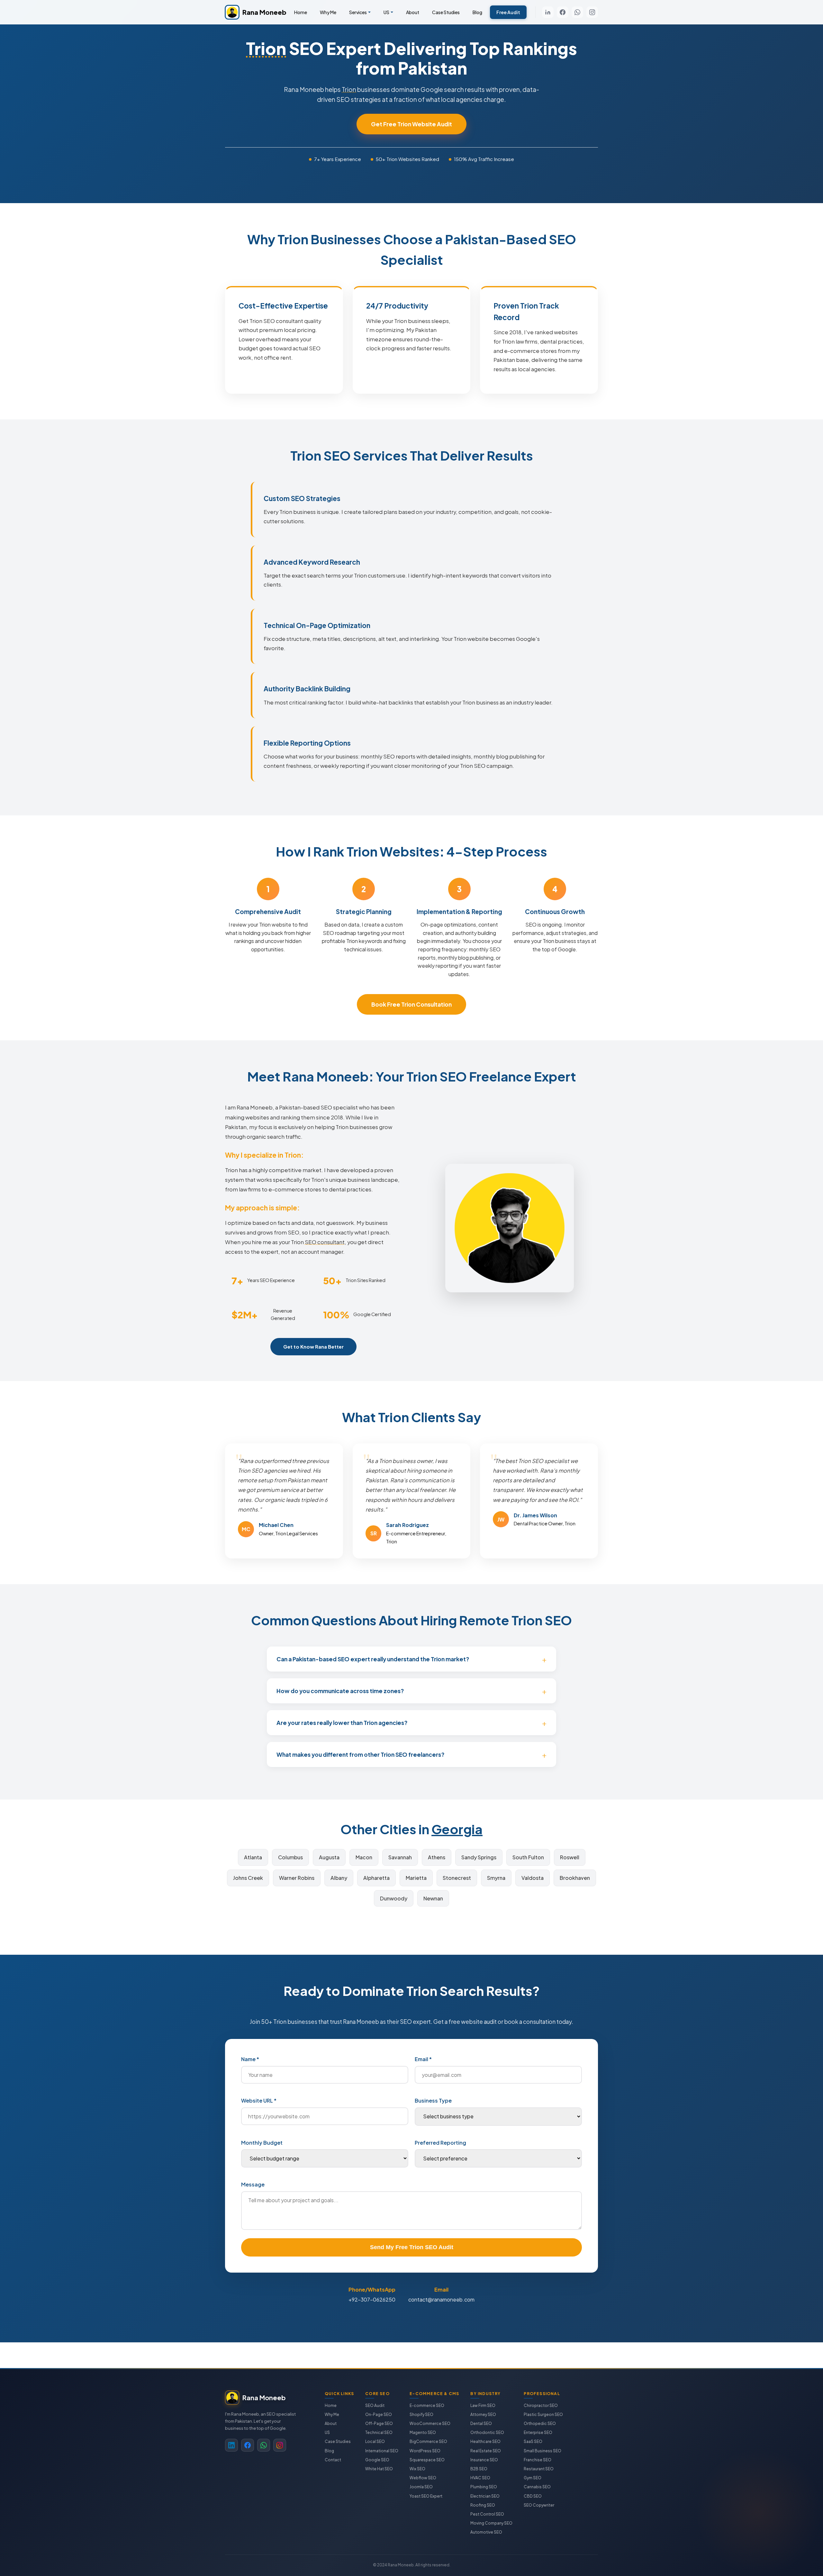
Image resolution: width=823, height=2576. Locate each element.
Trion (266, 48)
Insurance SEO (484, 2460)
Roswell (570, 1857)
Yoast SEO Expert (426, 2496)
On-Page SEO (379, 2414)
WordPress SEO (425, 2451)
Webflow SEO (423, 2478)
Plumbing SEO (484, 2487)
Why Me (328, 12)
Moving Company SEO (491, 2523)
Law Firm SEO (483, 2405)
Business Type (433, 2100)
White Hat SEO (379, 2469)
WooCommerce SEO (430, 2423)
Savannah (400, 1857)
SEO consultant (325, 1242)
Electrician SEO (485, 2496)
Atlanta (253, 1857)
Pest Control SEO (487, 2514)
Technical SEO (379, 2432)
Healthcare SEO (485, 2441)
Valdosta (533, 1878)
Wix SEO (417, 2469)
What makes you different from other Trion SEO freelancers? (360, 1755)
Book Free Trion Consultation (411, 1004)
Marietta (416, 1878)
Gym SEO (533, 2478)
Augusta (329, 1857)
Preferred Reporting (440, 2143)
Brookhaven (575, 1878)
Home (301, 12)
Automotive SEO (486, 2532)
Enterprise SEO (538, 2432)
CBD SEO (533, 2496)
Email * (423, 2059)
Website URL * (259, 2100)
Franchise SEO (538, 2460)
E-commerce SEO (427, 2405)
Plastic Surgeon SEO (543, 2414)
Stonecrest (457, 1878)
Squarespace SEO (427, 2460)
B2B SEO (479, 2469)
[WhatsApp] (577, 12)
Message (253, 2184)
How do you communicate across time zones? (340, 1691)
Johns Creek (248, 1878)
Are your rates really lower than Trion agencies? (342, 1723)
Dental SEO (481, 2423)
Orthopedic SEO (540, 2423)
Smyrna (496, 1878)
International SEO (382, 2451)
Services (358, 12)
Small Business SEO (543, 2451)
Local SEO (375, 2441)
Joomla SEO (421, 2487)
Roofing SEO (483, 2505)
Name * (250, 2059)
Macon (364, 1857)
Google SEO (377, 2460)
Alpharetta (376, 1878)
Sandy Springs (479, 1857)
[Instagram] (592, 12)
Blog (477, 12)
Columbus (290, 1857)
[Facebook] (563, 12)
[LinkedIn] (548, 12)
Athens (437, 1857)
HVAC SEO (480, 2478)
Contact (333, 2460)
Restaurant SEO (539, 2469)
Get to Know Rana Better (313, 1346)
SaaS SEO (533, 2441)
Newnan (433, 1898)
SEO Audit (375, 2405)
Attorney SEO (483, 2414)
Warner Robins (297, 1878)
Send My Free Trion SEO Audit (412, 2247)
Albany (339, 1878)
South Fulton (528, 1857)
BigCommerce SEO (428, 2441)
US (386, 12)
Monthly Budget (262, 2143)
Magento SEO (423, 2432)
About (413, 12)
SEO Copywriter (539, 2505)
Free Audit (508, 12)
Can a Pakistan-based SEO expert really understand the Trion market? (373, 1659)
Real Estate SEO (486, 2451)
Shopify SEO (421, 2414)
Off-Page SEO (379, 2423)
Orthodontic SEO (487, 2432)
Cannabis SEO (537, 2487)
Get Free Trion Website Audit (411, 124)
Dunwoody (394, 1898)
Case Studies (446, 12)
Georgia (457, 1829)
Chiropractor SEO (541, 2405)
